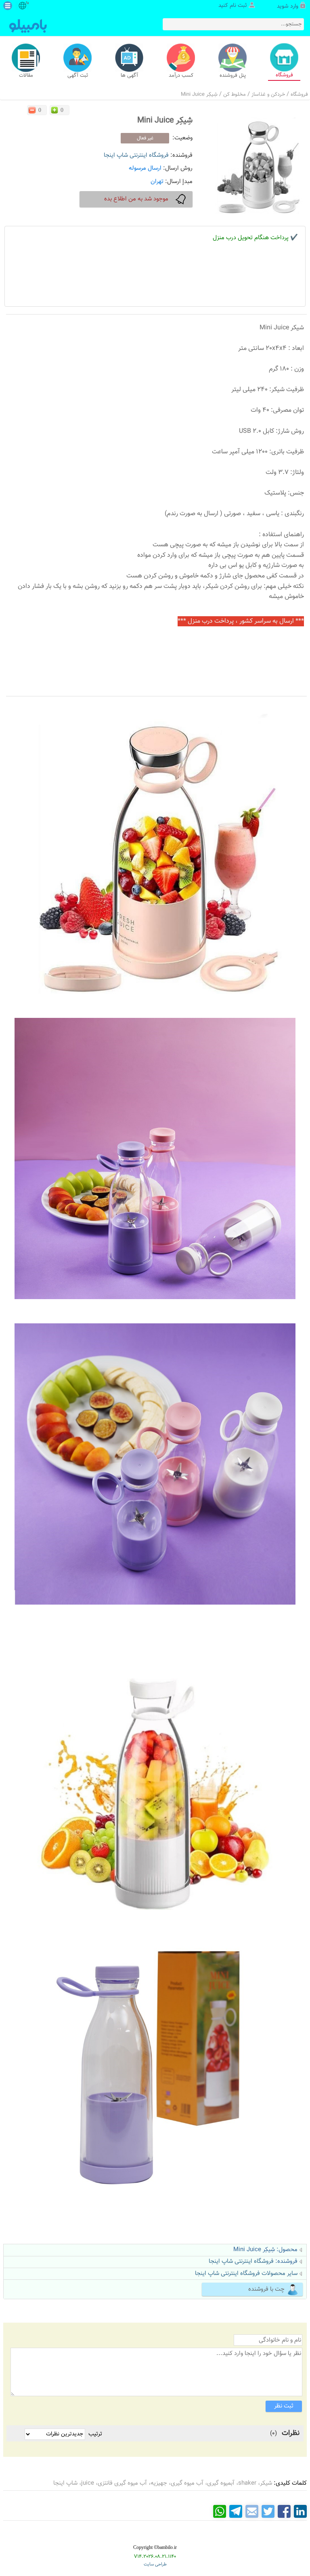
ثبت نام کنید (233, 6)
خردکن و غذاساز (268, 95)
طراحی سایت (155, 2564)
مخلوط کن (235, 95)
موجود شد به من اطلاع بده (136, 199)
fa (27, 3)
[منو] (8, 6)
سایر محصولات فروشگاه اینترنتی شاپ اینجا (246, 2274)
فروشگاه (299, 95)
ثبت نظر (284, 2406)
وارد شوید (288, 6)
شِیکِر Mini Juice (199, 95)
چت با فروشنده (266, 2289)
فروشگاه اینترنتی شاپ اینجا (136, 155)
